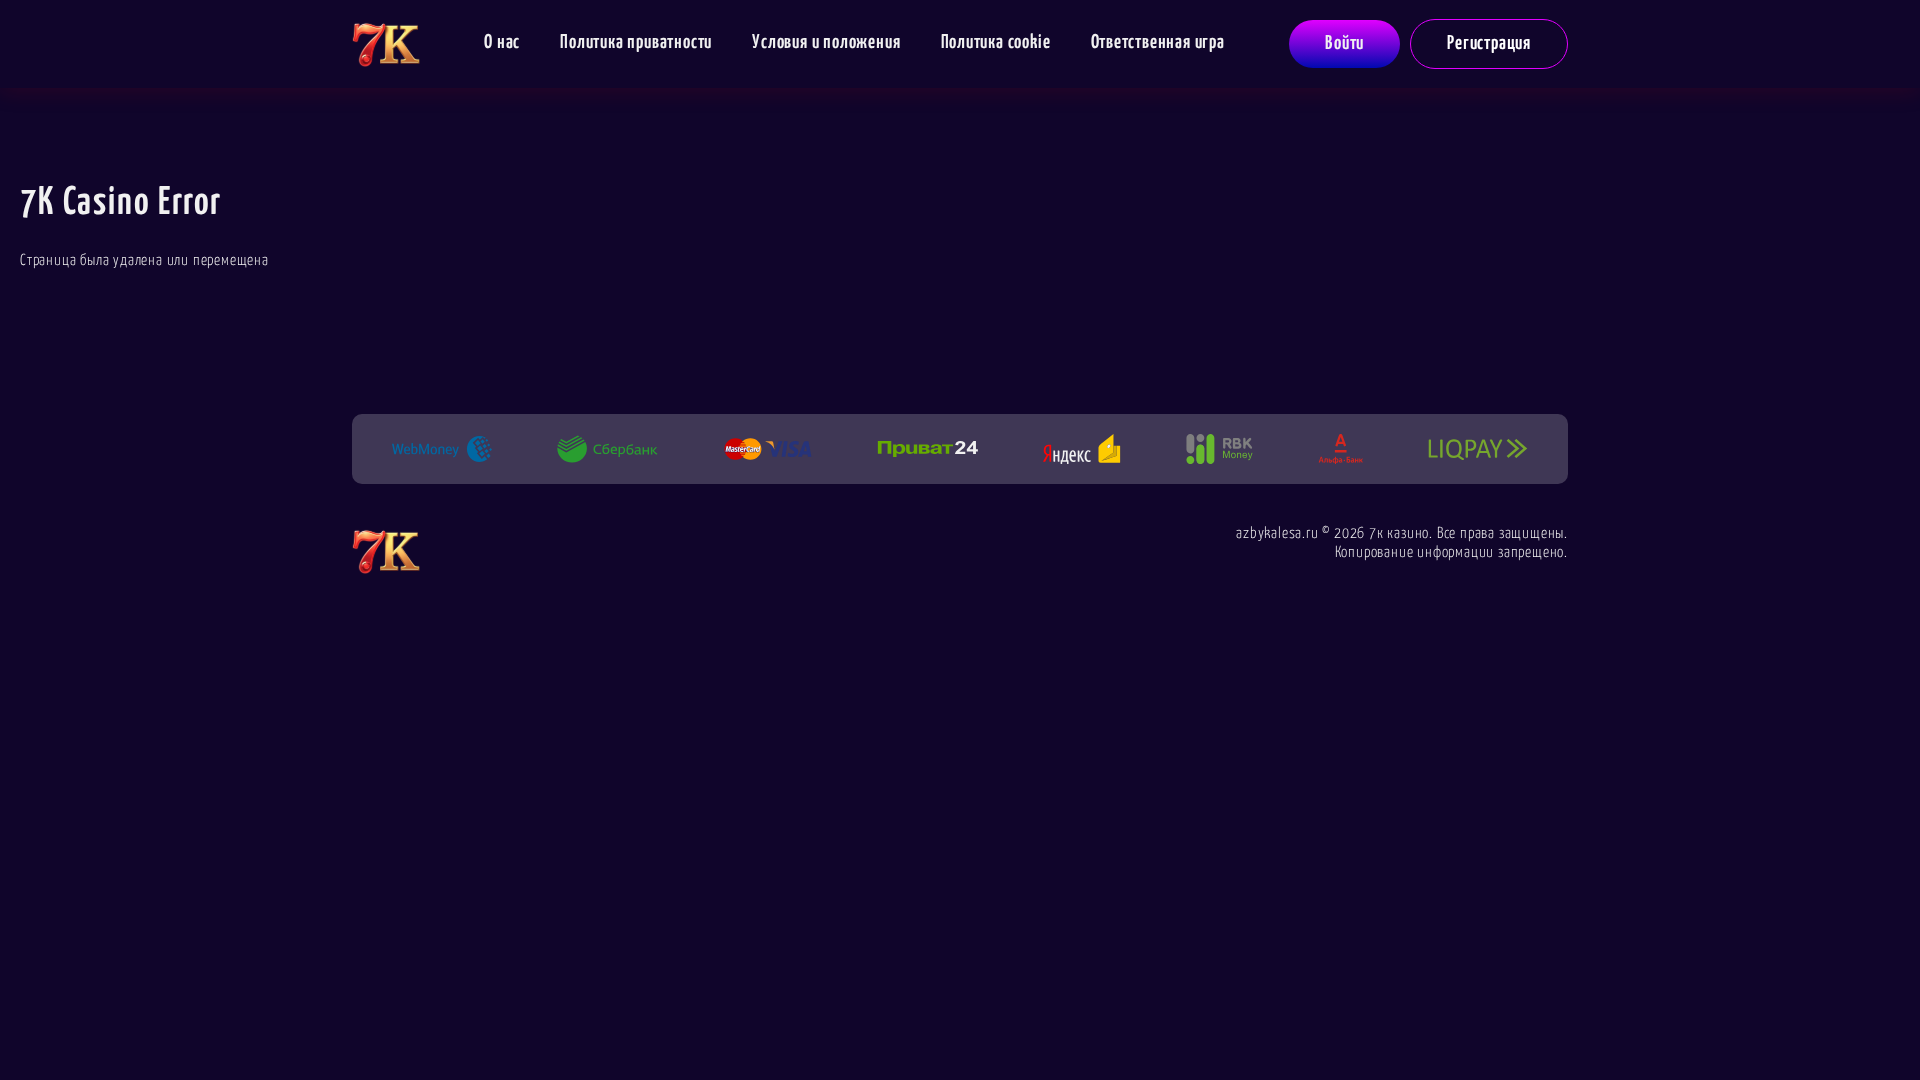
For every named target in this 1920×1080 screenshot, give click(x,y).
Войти (1344, 43)
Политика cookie (996, 42)
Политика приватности (636, 42)
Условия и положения (826, 42)
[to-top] (1622, 1022)
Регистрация (1489, 43)
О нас (502, 42)
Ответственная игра (1158, 42)
